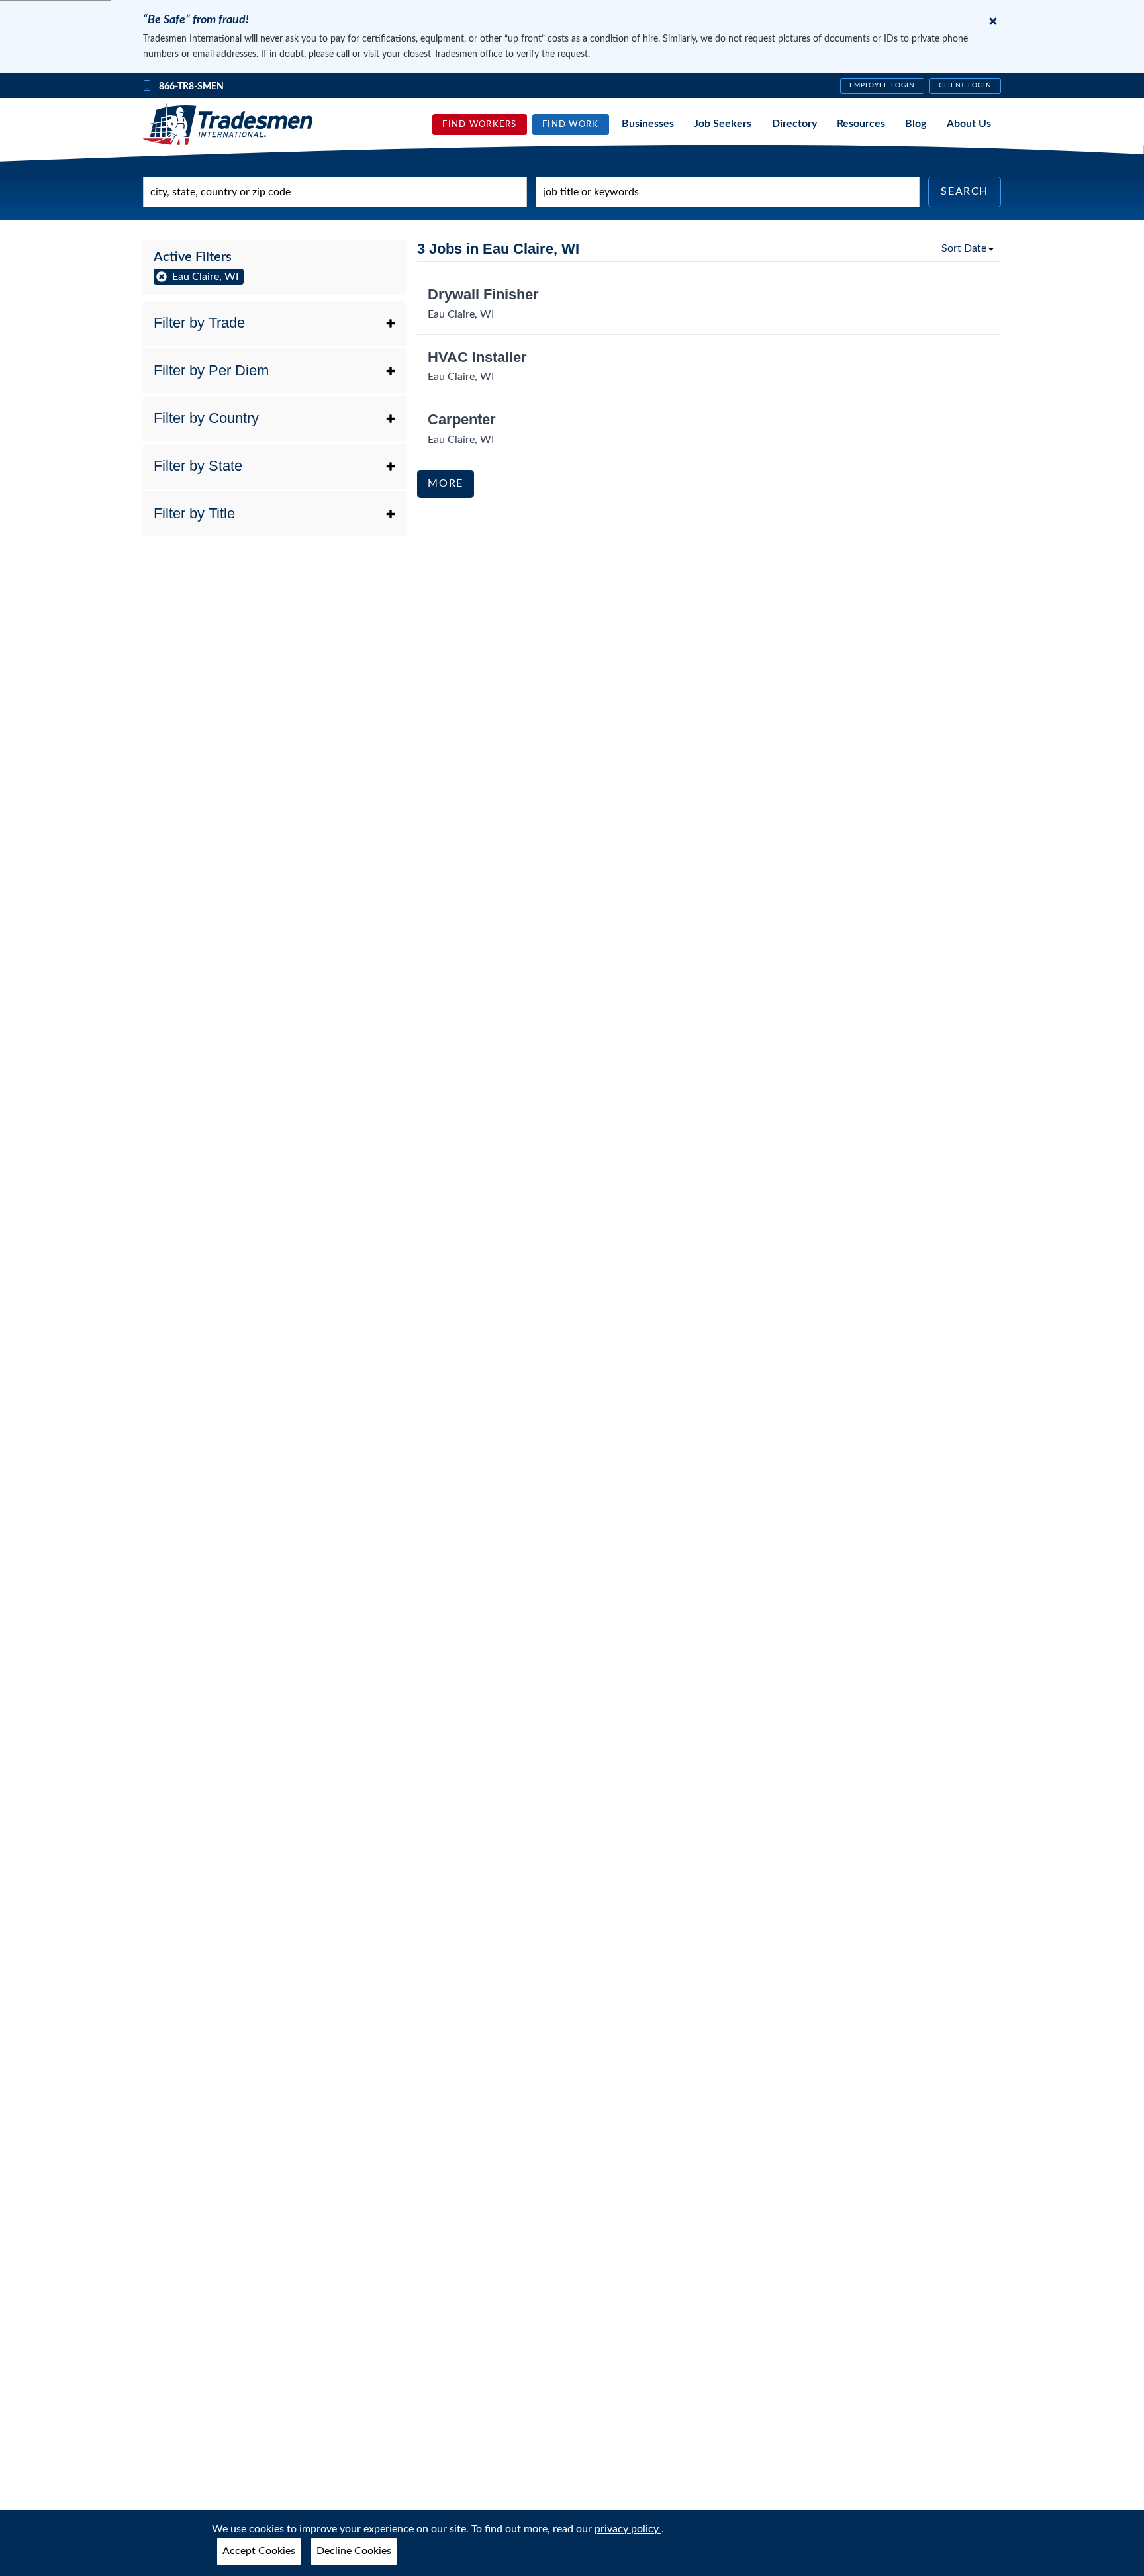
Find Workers (479, 124)
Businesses (648, 124)
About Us (969, 124)
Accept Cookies (259, 2551)
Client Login (966, 85)
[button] (275, 323)
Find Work (571, 124)
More (445, 483)
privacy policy (628, 2529)
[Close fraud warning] (993, 21)
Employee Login (882, 85)
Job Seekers (723, 124)
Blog (916, 124)
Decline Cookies (354, 2551)
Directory (794, 124)
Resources (861, 124)
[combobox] (335, 192)
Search (965, 191)
